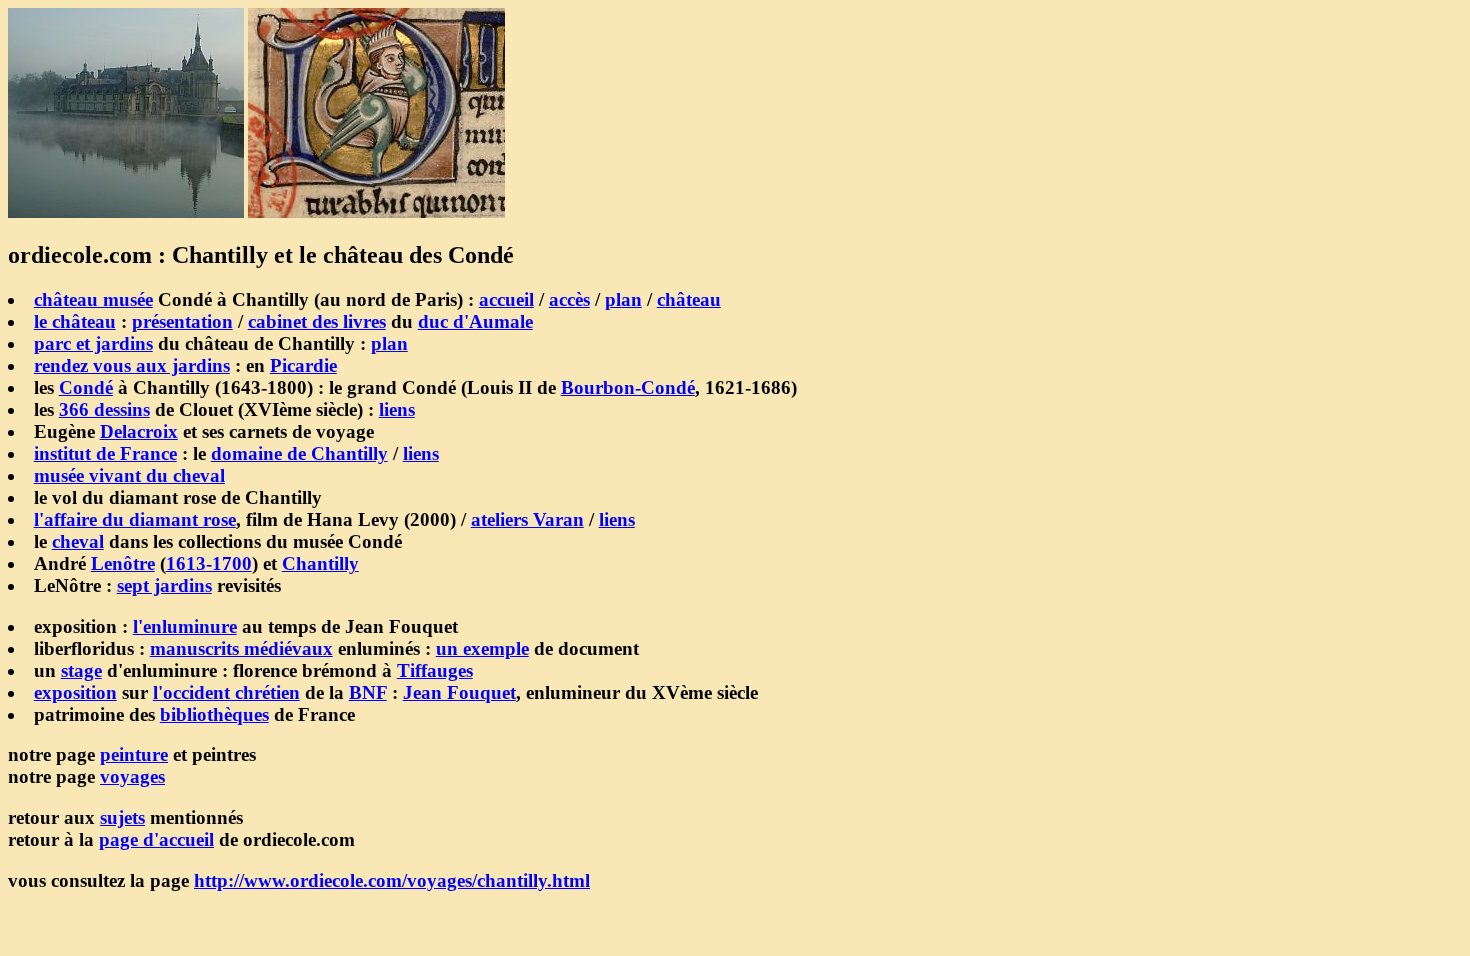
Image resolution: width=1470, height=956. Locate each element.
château (689, 299)
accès (569, 299)
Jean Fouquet (459, 692)
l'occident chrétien (226, 692)
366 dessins (104, 409)
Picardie (303, 365)
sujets (122, 817)
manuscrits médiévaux (241, 648)
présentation (182, 321)
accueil (506, 299)
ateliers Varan (527, 519)
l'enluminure (185, 626)
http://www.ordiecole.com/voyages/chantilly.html (392, 880)
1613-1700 (209, 563)
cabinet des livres (317, 321)
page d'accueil (156, 839)
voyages (132, 776)
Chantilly (320, 563)
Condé (86, 387)
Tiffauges (435, 670)
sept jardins (164, 585)
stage (81, 670)
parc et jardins (93, 343)
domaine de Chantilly (299, 453)
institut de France (105, 453)
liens (397, 409)
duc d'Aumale (475, 321)
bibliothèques (214, 714)
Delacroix (139, 431)
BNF (368, 692)
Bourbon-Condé (628, 387)
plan (623, 299)
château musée (93, 299)
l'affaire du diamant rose (135, 519)
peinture (134, 754)
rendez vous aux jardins (132, 365)
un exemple (482, 648)
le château (75, 321)
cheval (78, 541)
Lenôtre (123, 563)
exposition (75, 692)
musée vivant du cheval (129, 475)
